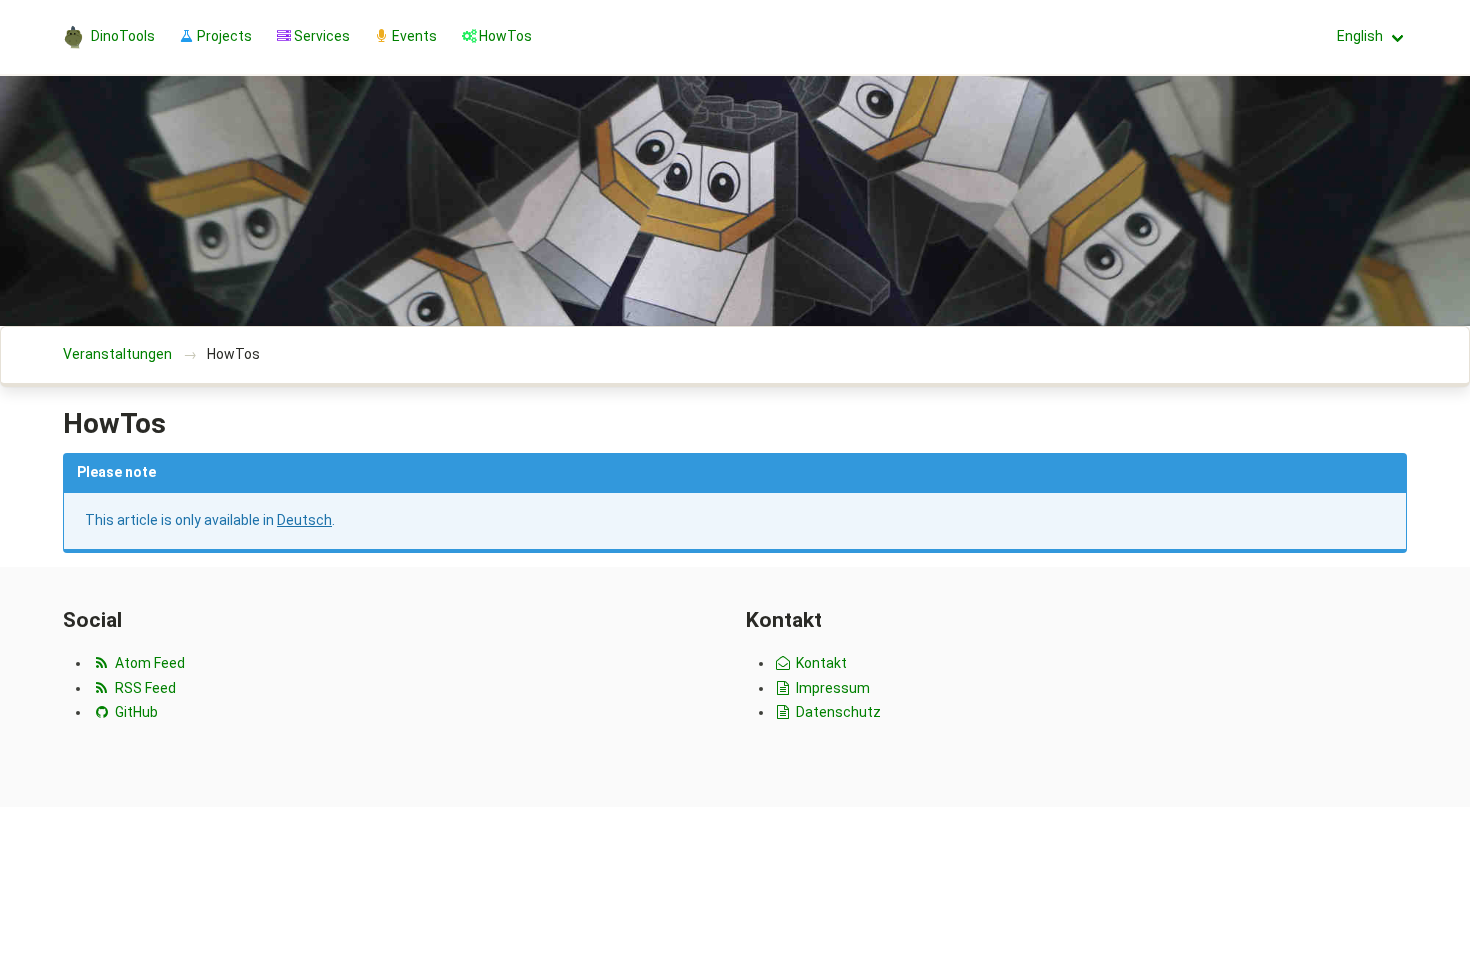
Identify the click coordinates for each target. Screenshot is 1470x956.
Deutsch (304, 520)
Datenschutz (837, 712)
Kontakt (820, 663)
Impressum (831, 688)
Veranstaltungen (117, 354)
